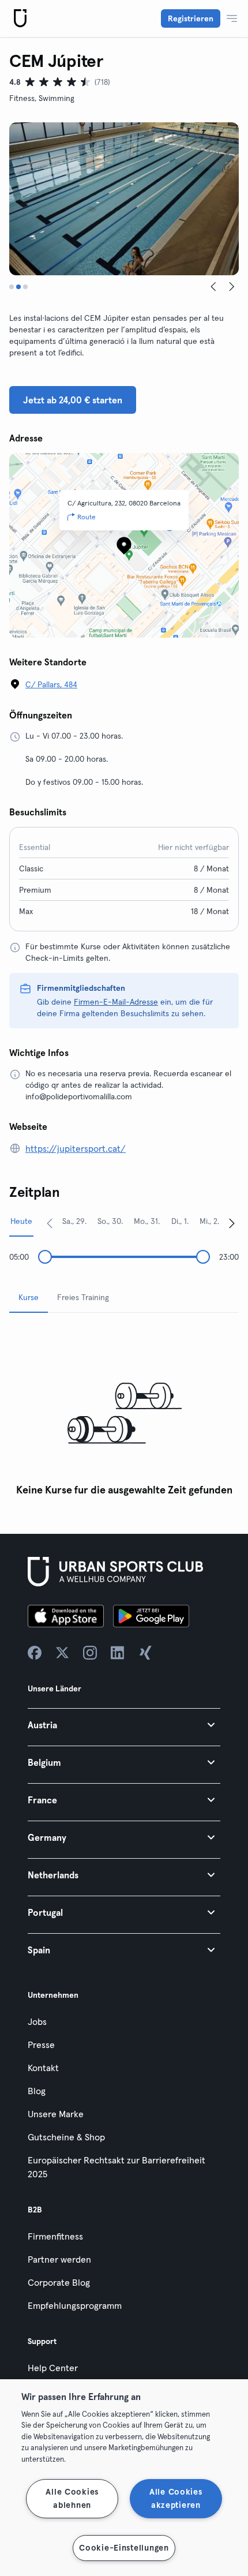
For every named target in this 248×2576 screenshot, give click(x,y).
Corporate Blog (59, 2282)
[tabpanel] (124, 1412)
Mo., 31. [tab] (147, 1221)
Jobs (37, 2021)
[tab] (12, 287)
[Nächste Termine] (232, 1223)
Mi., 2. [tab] (209, 1221)
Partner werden (59, 2259)
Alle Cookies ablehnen (72, 2498)
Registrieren (191, 18)
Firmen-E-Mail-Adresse (116, 1002)
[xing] (145, 1653)
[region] (124, 2478)
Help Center (53, 2368)
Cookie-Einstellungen (124, 2548)
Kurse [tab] (29, 1297)
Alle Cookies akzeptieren (176, 2498)
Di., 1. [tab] (180, 1221)
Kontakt (43, 2068)
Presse (41, 2045)
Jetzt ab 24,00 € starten (73, 400)
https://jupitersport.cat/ (76, 1148)
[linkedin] (118, 1653)
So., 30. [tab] (110, 1221)
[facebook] (35, 1653)
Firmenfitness (55, 2236)
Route (87, 517)
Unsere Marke (56, 2114)
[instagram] (90, 1653)
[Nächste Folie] (232, 287)
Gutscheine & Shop (66, 2137)
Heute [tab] (21, 1221)
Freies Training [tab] (83, 1297)
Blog (37, 2091)
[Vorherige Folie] (213, 287)
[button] (124, 1725)
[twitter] (62, 1653)
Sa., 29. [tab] (74, 1221)
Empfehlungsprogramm (75, 2305)
